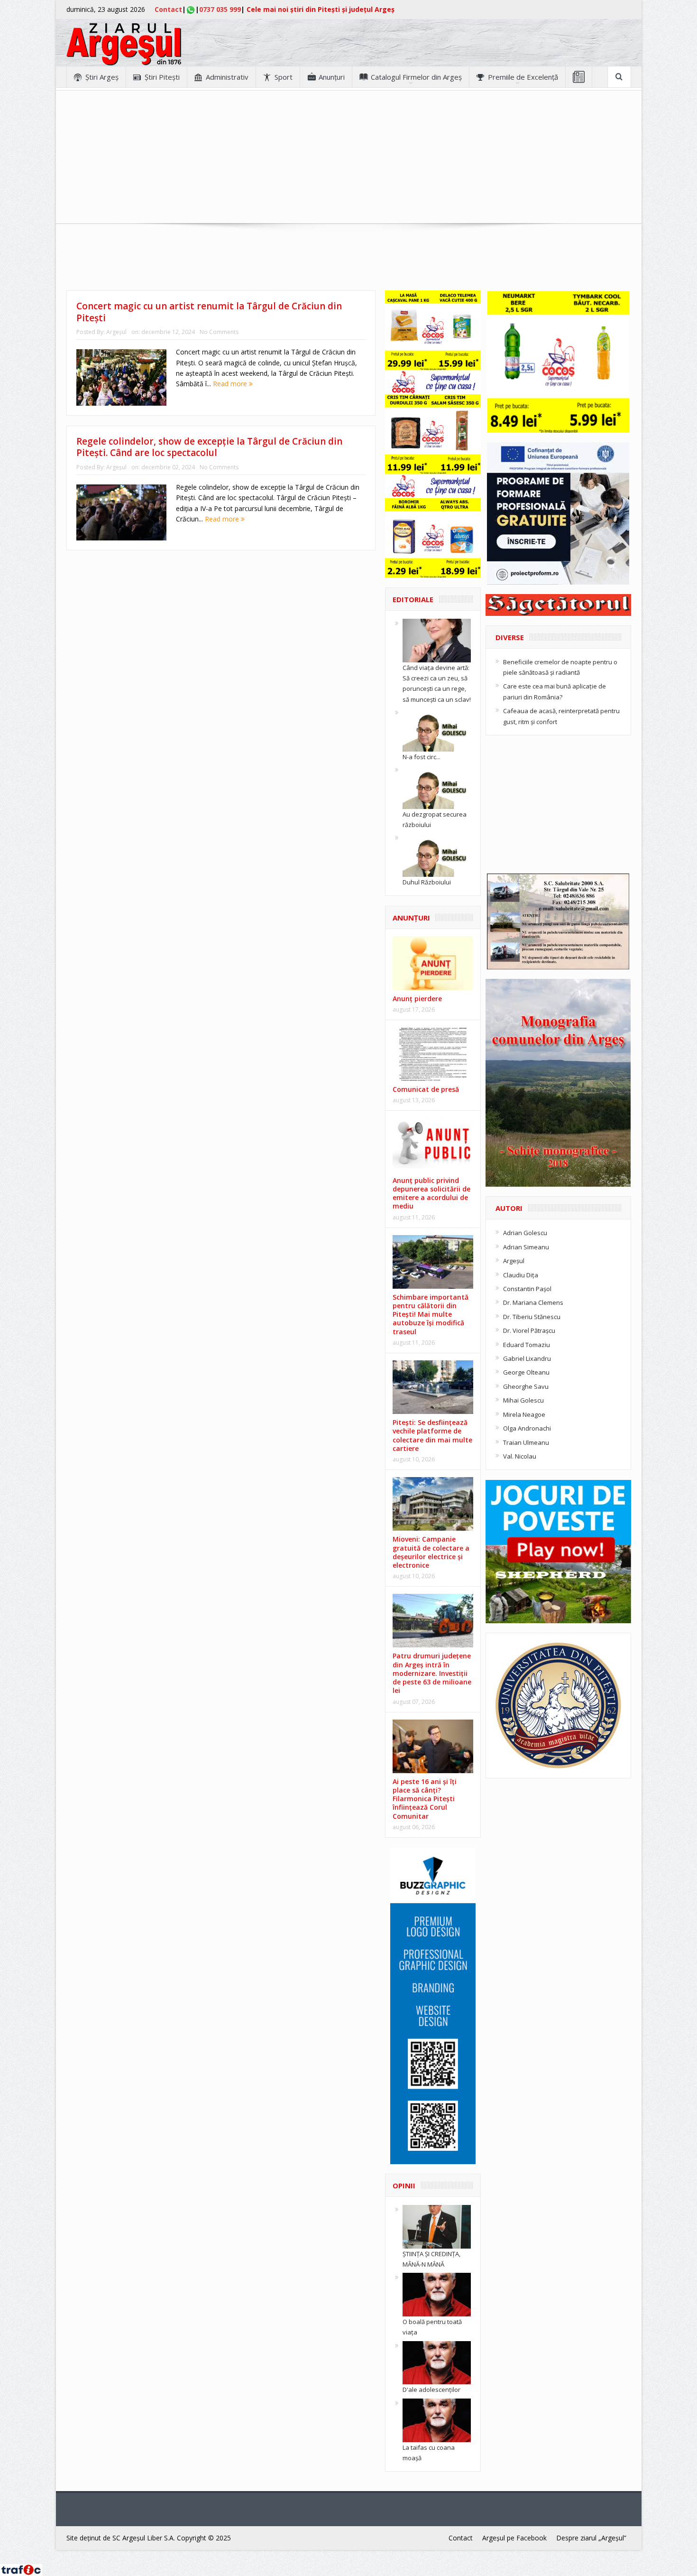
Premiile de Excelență (523, 77)
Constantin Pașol (527, 1289)
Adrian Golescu (525, 1233)
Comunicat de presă (426, 1089)
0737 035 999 (220, 9)
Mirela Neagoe (524, 1414)
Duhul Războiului (427, 882)
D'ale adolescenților (431, 2390)
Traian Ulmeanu (526, 1442)
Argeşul (116, 332)
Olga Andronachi (527, 1428)
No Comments (219, 332)
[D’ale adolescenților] (437, 2362)
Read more (231, 384)
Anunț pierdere (417, 999)
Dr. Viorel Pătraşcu (529, 1330)
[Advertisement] (348, 157)
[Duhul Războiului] (437, 855)
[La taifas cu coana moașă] (437, 2419)
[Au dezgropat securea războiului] (437, 786)
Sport (284, 77)
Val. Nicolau (520, 1456)
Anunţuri (332, 77)
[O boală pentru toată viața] (437, 2294)
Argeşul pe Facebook (514, 2538)
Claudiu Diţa (521, 1275)
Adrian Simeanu (526, 1247)
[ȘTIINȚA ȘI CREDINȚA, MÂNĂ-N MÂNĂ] (437, 2226)
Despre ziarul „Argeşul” (591, 2538)
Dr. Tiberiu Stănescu (532, 1317)
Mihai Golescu (523, 1400)
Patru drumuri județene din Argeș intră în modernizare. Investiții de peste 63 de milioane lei (432, 1673)
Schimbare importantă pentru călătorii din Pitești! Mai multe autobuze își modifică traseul (431, 1314)
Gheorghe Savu (526, 1386)
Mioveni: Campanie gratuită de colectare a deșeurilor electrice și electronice (431, 1552)
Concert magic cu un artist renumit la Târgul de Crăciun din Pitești (209, 312)
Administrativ (227, 77)
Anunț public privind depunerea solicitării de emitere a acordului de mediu (431, 1193)
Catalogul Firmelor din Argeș (416, 77)
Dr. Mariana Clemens (533, 1302)
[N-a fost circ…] (437, 729)
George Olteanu (526, 1372)
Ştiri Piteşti (162, 77)
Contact (168, 9)
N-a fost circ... (422, 757)
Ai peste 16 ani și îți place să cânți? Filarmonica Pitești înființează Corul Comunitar (425, 1799)
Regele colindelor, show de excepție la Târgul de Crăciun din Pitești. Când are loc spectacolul (209, 447)
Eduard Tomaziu (527, 1345)
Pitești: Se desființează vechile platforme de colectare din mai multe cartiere (432, 1435)
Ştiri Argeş (102, 77)
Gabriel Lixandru (527, 1358)
